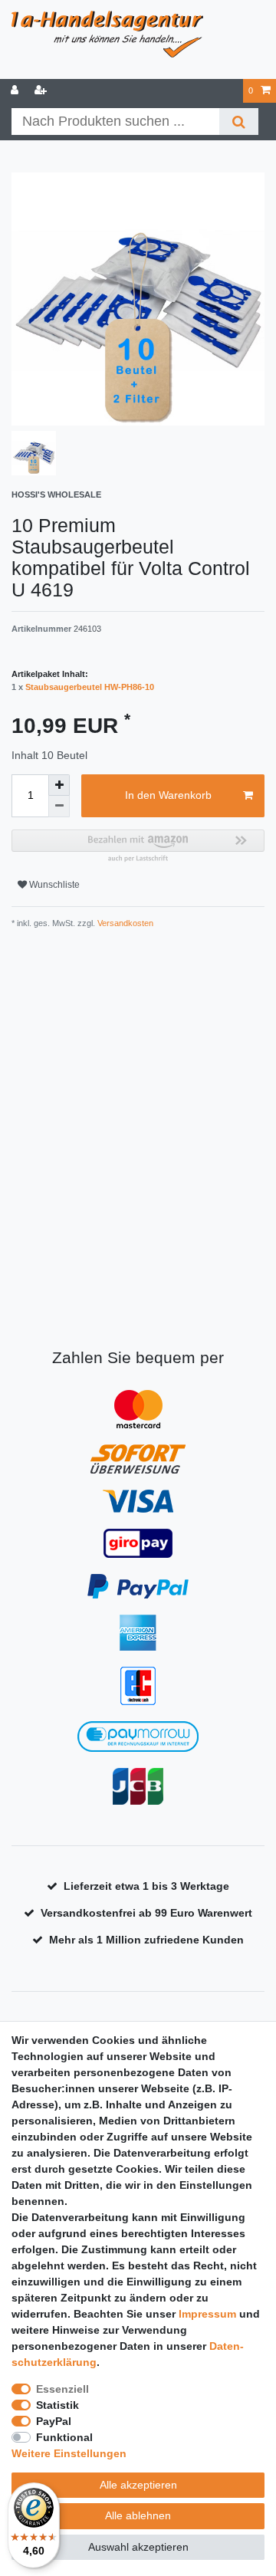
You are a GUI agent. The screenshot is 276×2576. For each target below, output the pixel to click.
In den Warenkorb (168, 795)
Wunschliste (53, 885)
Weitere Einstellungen (69, 2453)
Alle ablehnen (138, 2515)
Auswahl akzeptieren (138, 2547)
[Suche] (239, 122)
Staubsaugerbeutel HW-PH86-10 (90, 687)
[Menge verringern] (59, 807)
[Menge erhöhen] (59, 785)
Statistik (58, 2405)
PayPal (54, 2421)
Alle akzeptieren (138, 2485)
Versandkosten (124, 923)
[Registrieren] (42, 91)
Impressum (207, 2314)
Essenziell (62, 2389)
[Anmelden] (16, 91)
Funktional (64, 2437)
